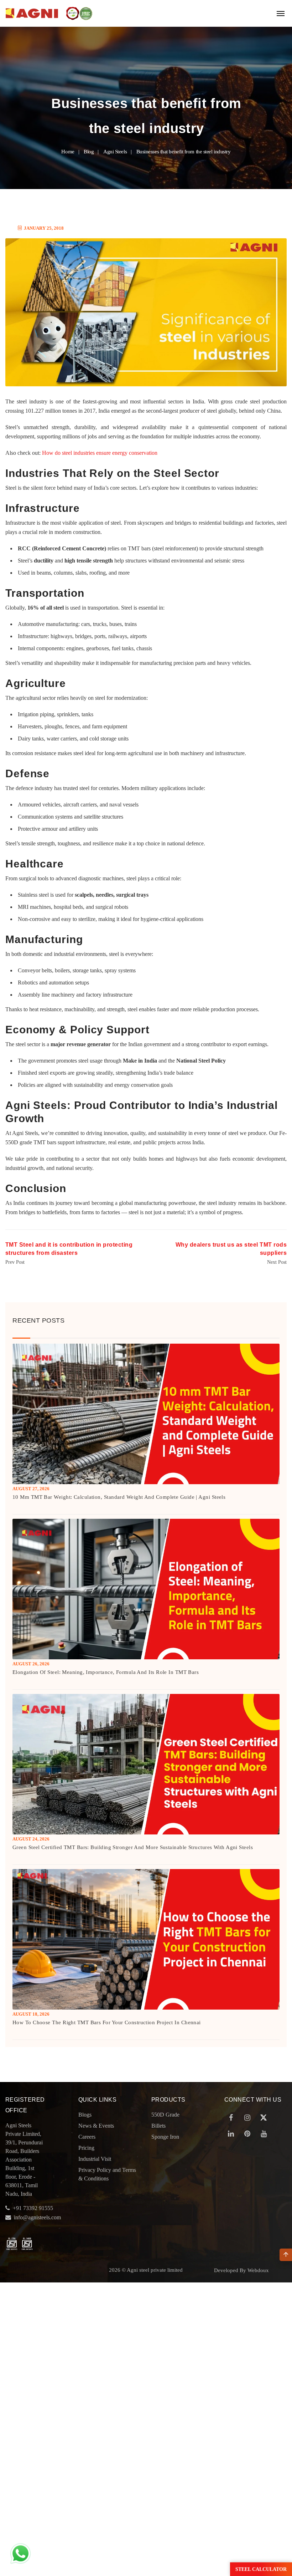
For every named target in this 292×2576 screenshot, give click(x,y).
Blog (89, 152)
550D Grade (165, 2115)
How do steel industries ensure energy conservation (100, 453)
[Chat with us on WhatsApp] (20, 2553)
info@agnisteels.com (37, 2217)
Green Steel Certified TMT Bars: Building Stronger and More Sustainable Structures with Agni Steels (133, 1847)
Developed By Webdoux (241, 2270)
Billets (158, 2126)
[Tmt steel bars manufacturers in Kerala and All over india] (32, 13)
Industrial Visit (95, 2159)
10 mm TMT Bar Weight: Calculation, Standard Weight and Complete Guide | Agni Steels (119, 1497)
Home (68, 152)
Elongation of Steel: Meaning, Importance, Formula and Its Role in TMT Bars (106, 1672)
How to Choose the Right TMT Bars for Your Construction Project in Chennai (107, 2022)
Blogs (85, 2115)
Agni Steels (115, 152)
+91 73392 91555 (33, 2208)
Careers (87, 2137)
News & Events (96, 2126)
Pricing (86, 2148)
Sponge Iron (165, 2137)
